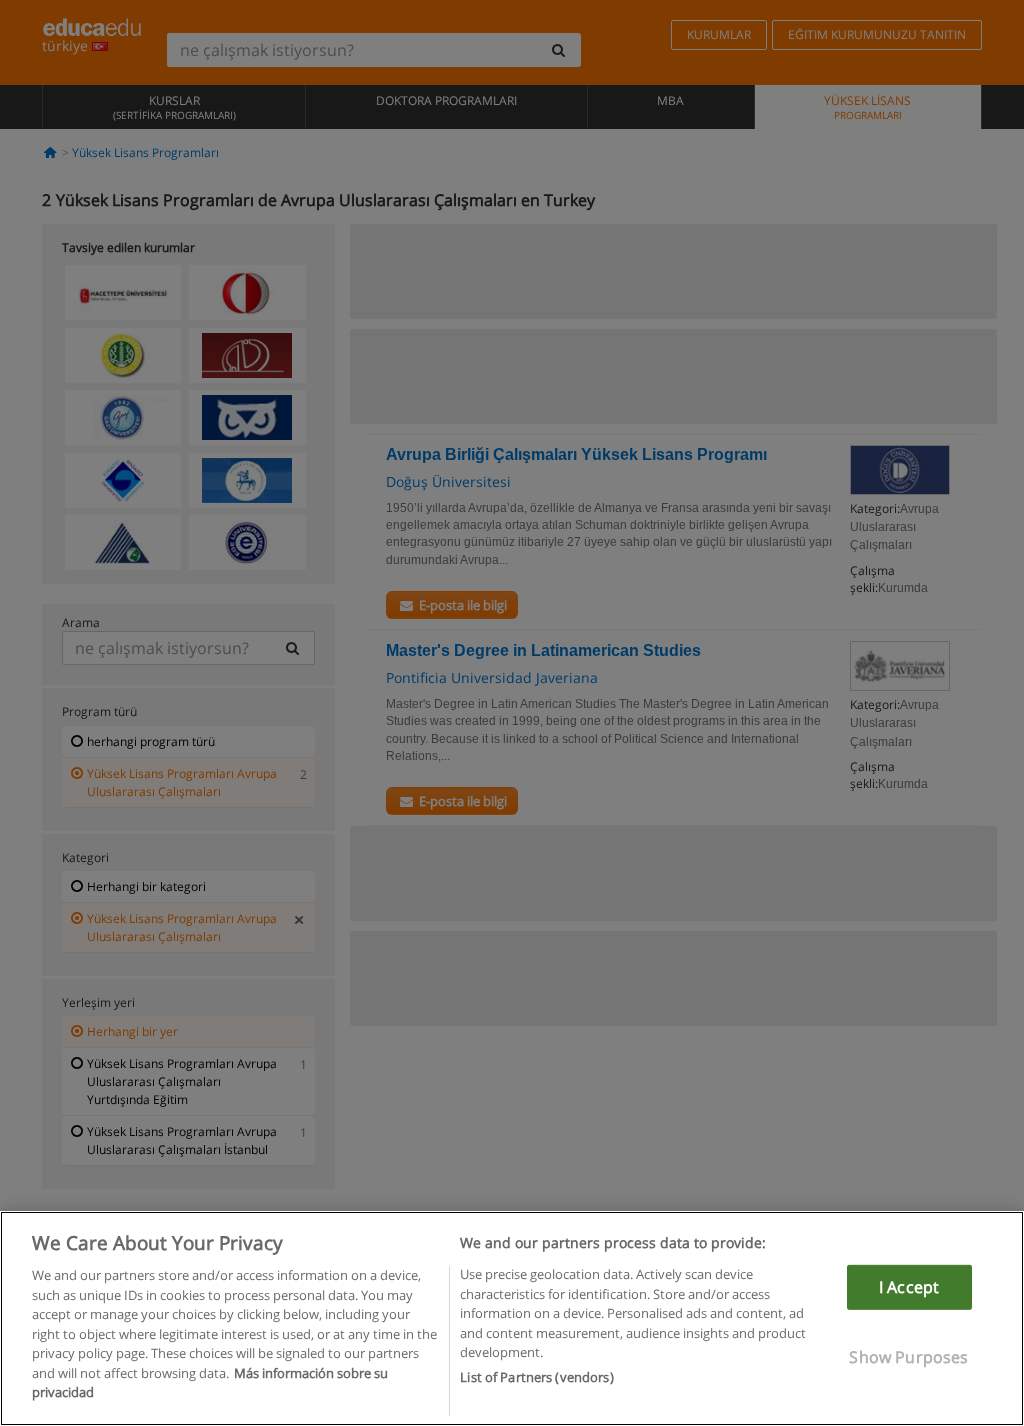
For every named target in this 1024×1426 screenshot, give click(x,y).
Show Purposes (908, 1357)
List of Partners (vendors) (536, 1377)
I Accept (909, 1287)
